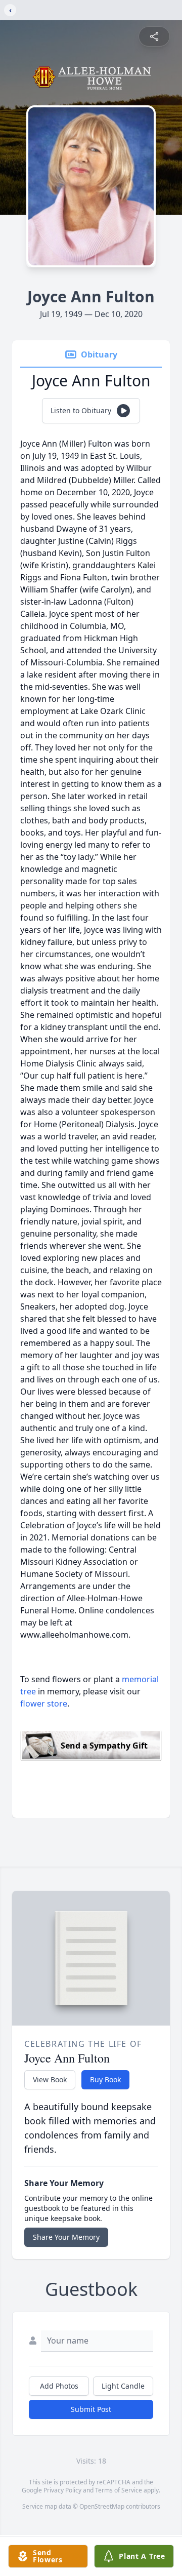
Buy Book (105, 2079)
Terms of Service (119, 2490)
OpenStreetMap (102, 2506)
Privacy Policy (62, 2490)
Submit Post (91, 2409)
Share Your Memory (66, 2237)
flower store (44, 1703)
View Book (50, 2079)
